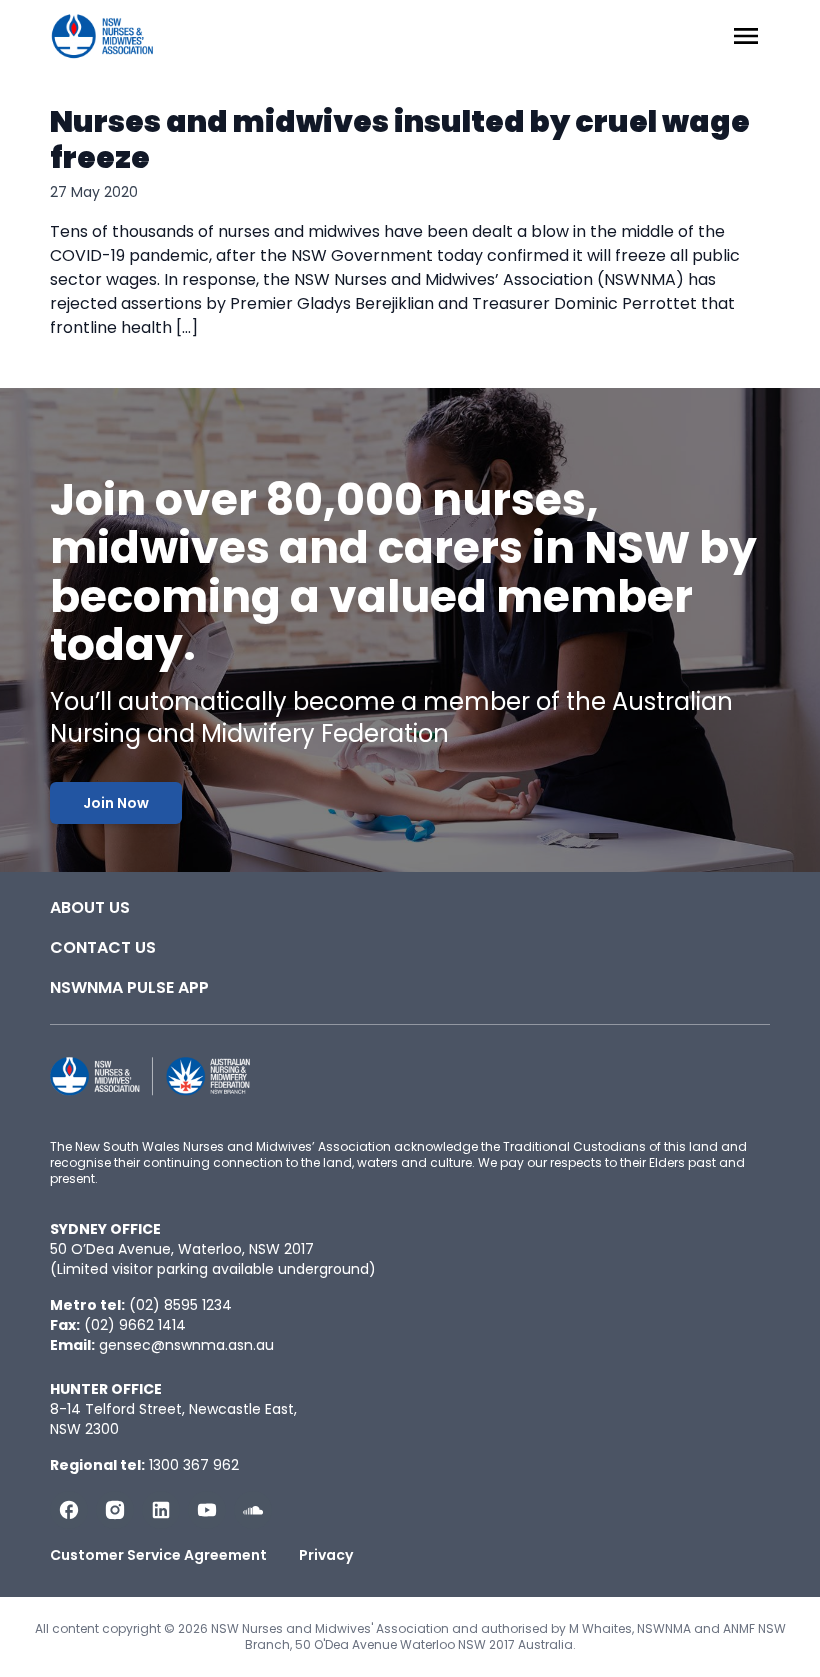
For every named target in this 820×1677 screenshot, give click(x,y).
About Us (90, 907)
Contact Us (103, 947)
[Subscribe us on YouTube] (207, 1510)
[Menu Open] (746, 36)
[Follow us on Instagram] (115, 1510)
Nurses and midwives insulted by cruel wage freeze (400, 139)
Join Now (116, 803)
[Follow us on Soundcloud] (253, 1510)
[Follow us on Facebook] (69, 1510)
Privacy (326, 1555)
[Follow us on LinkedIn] (161, 1510)
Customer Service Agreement (158, 1555)
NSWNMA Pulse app (129, 987)
